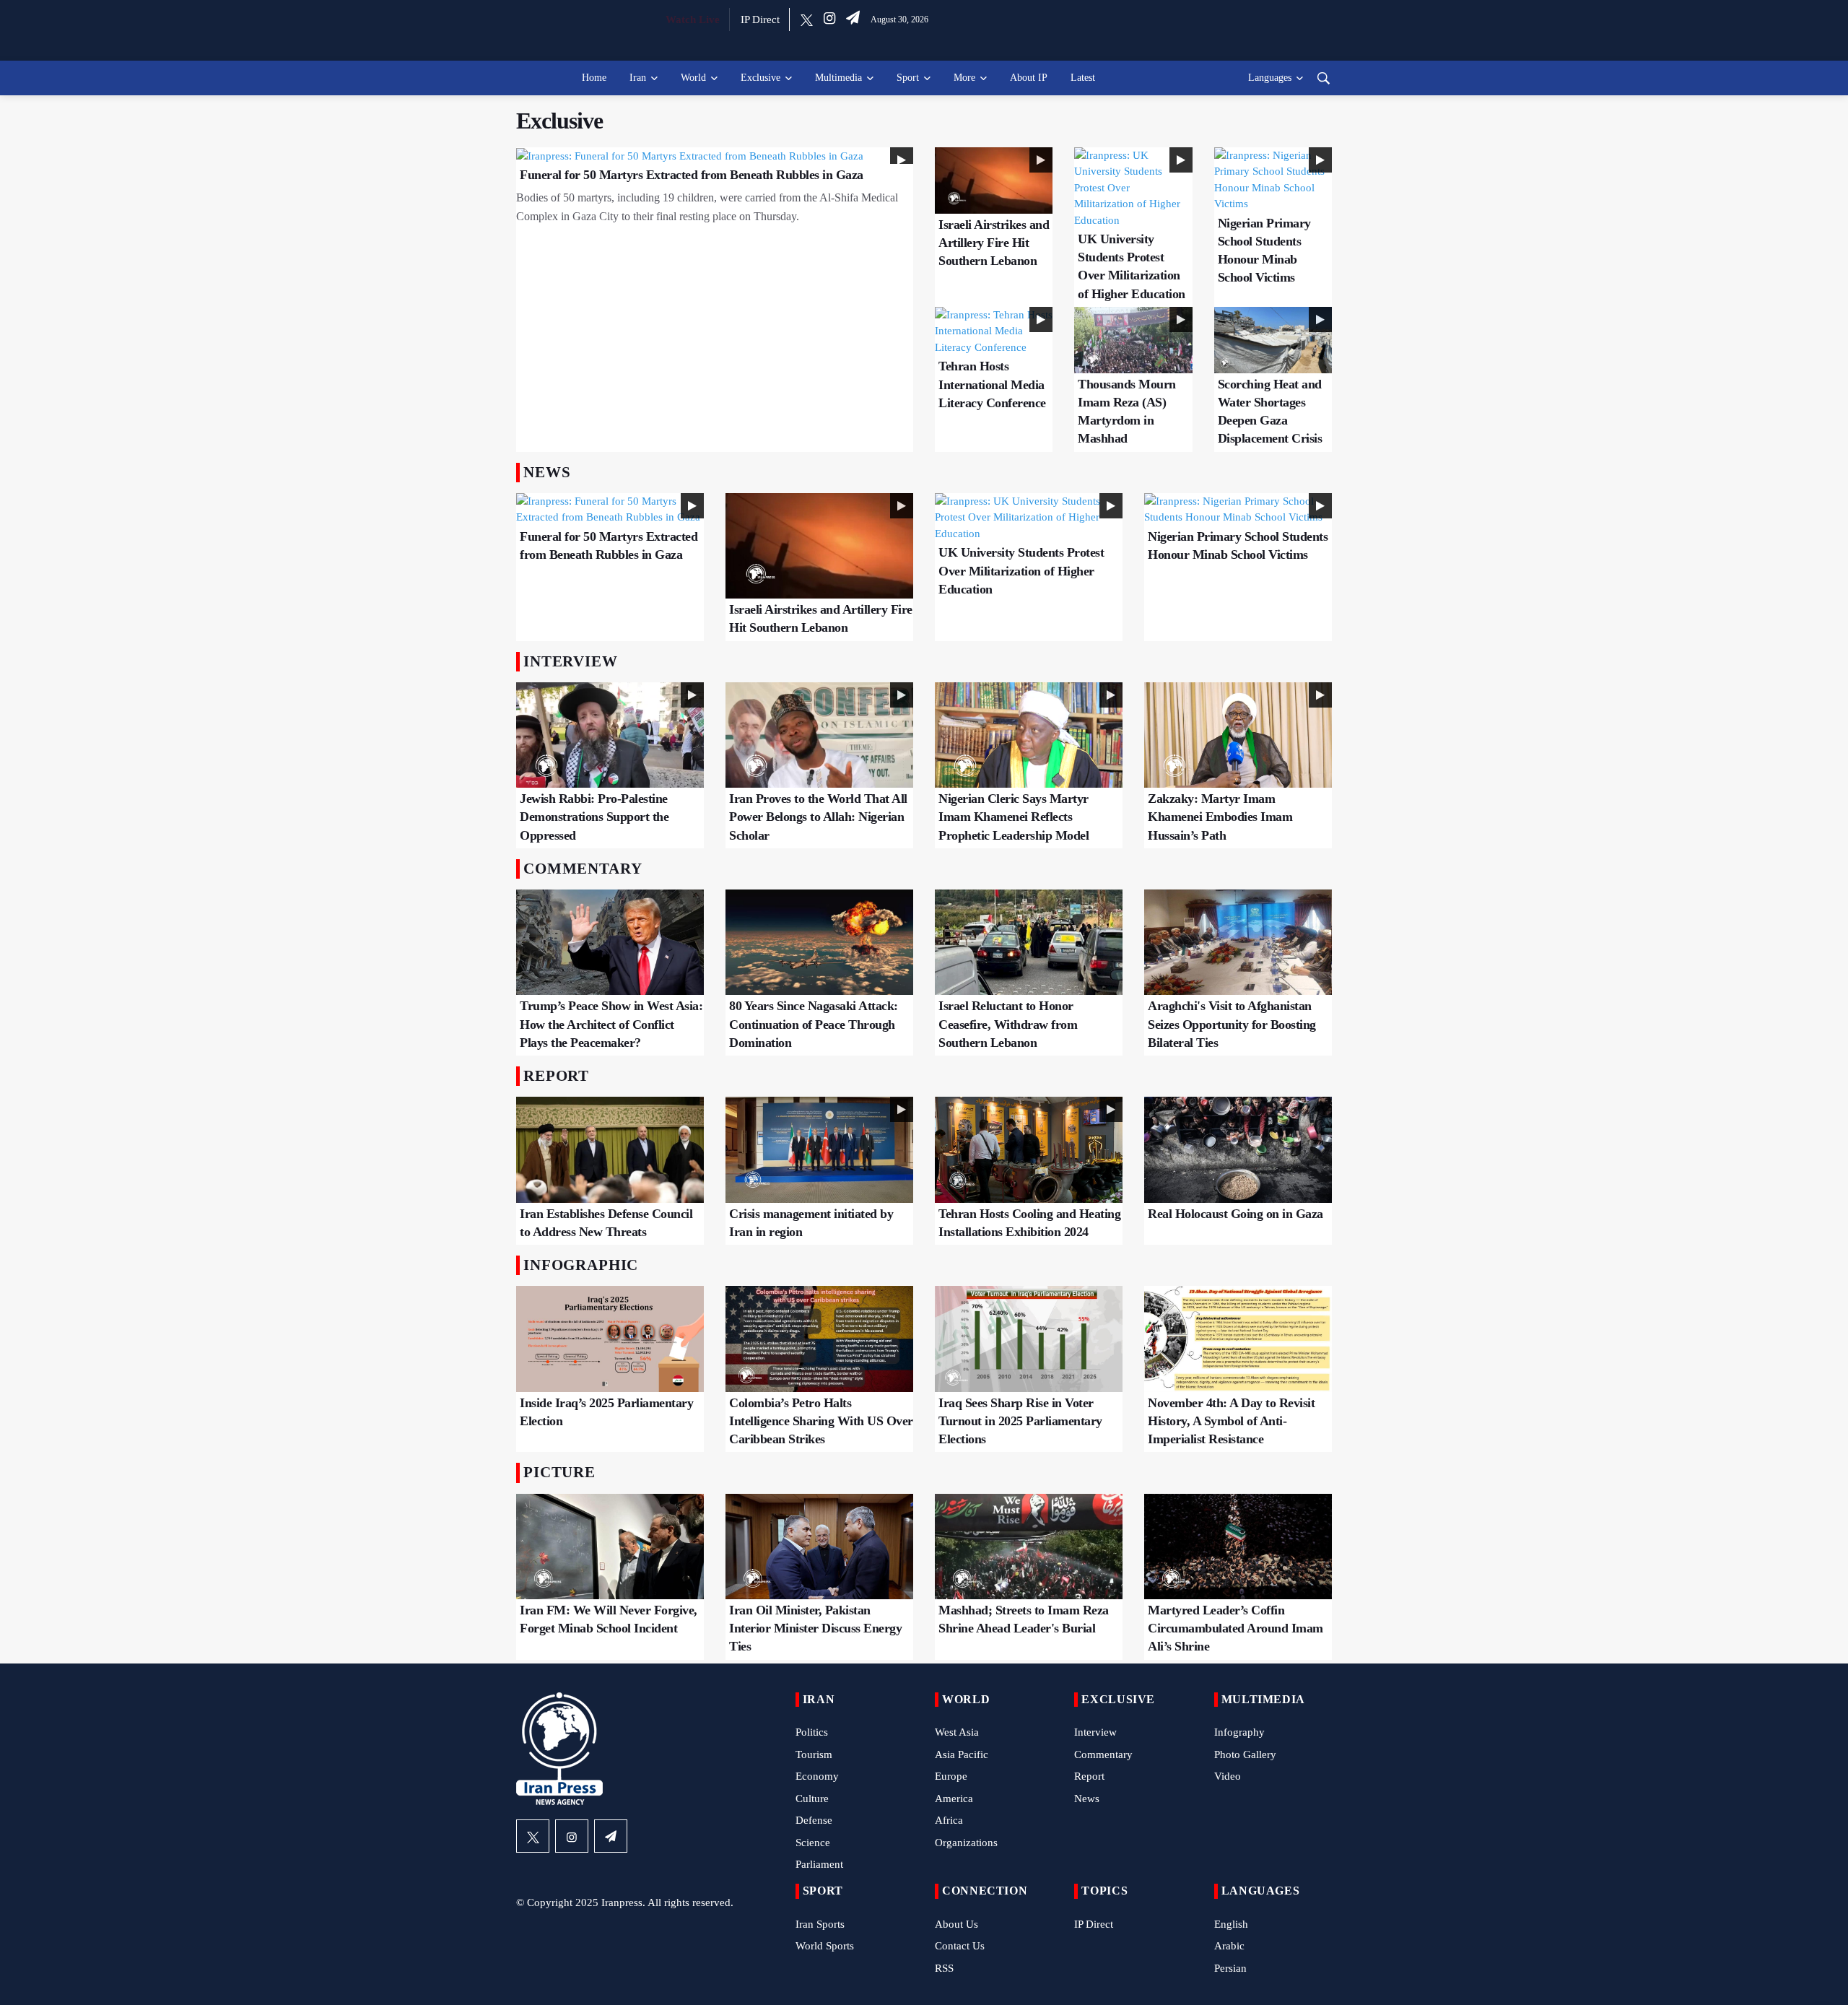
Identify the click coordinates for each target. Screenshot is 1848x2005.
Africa (949, 1820)
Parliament (819, 1864)
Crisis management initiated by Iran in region (811, 1223)
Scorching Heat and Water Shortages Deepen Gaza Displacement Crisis (1270, 412)
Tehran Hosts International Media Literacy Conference (992, 384)
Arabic (1229, 1946)
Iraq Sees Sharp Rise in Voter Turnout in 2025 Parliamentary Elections (1020, 1421)
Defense (814, 1820)
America (954, 1799)
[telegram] (853, 19)
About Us (956, 1924)
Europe (951, 1776)
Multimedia (838, 78)
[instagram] (829, 19)
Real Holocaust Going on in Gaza (1235, 1214)
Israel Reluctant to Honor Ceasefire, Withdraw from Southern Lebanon (1008, 1024)
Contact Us (960, 1946)
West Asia (957, 1732)
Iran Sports (820, 1924)
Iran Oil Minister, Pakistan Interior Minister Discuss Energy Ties (815, 1628)
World (693, 78)
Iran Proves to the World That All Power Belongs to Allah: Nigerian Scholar (818, 817)
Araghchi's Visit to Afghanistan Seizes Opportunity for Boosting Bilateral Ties (1232, 1024)
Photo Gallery (1245, 1754)
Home (594, 78)
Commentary (1103, 1754)
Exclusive (760, 78)
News (1087, 1799)
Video (1228, 1776)
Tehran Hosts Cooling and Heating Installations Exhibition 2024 (1029, 1223)
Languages (1270, 78)
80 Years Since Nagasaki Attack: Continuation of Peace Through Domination (814, 1024)
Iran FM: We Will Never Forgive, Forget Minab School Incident (609, 1619)
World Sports (825, 1946)
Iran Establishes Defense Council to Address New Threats (606, 1223)
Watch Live (693, 19)
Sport (908, 78)
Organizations (966, 1843)
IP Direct (760, 19)
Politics (812, 1732)
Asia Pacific (962, 1754)
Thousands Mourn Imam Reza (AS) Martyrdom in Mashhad (1127, 412)
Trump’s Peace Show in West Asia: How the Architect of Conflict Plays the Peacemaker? (611, 1024)
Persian (1230, 1968)
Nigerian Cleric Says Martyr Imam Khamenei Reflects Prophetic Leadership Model (1014, 817)
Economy (817, 1776)
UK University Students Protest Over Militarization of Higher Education (1132, 266)
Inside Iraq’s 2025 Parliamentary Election (606, 1412)
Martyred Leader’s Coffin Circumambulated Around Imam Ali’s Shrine (1235, 1628)
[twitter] (807, 19)
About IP (1029, 78)
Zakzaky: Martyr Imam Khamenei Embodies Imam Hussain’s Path (1220, 817)
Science (813, 1843)
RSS (944, 1968)
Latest (1083, 78)
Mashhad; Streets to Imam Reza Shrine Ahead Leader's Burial (1024, 1619)
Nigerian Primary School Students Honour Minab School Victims (1264, 251)
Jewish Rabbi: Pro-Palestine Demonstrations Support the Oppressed (594, 817)
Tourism (814, 1754)
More (964, 78)
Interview (1095, 1732)
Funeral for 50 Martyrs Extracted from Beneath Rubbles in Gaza (692, 175)
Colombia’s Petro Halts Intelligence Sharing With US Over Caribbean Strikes (821, 1421)
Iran (638, 78)
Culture (812, 1799)
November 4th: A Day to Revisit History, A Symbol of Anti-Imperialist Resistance (1231, 1421)
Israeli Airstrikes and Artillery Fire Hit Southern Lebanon (994, 243)
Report (1089, 1776)
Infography (1239, 1732)
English (1231, 1924)
